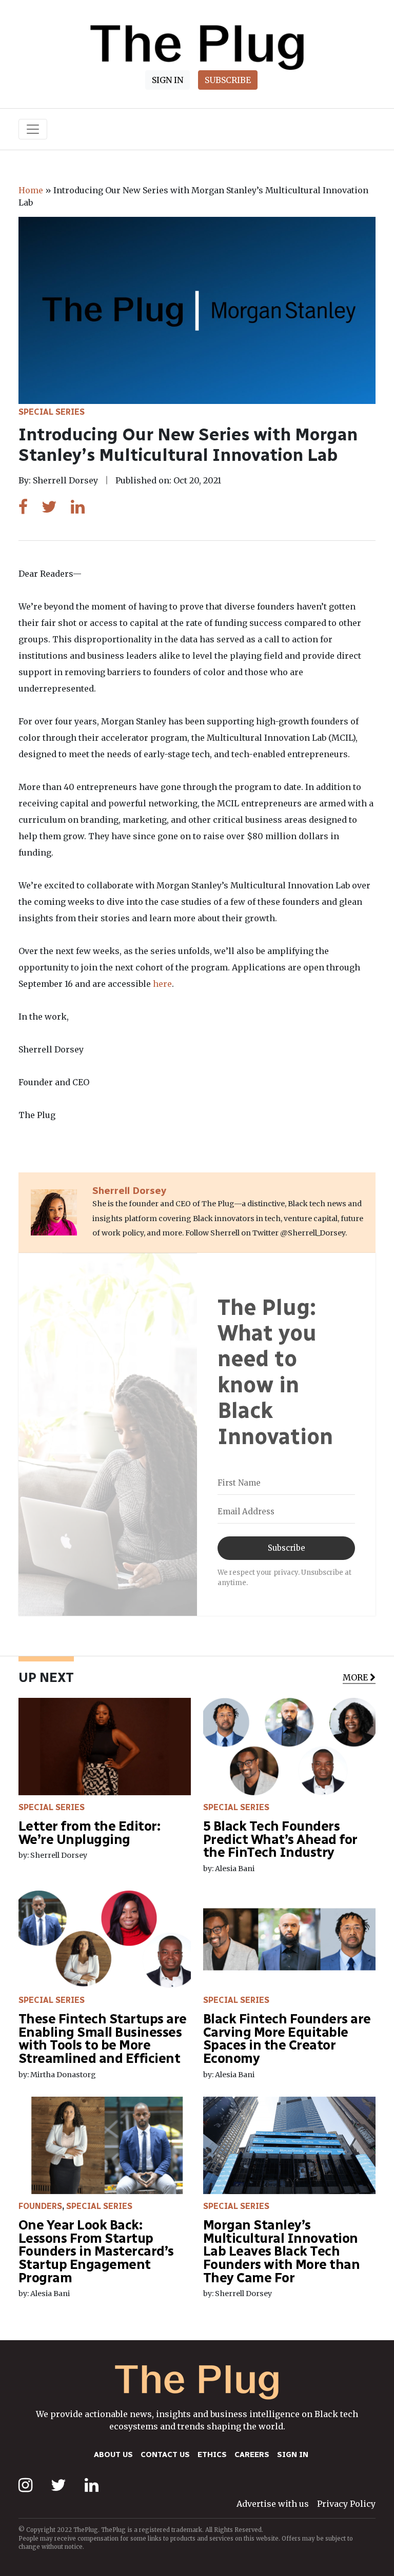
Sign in (293, 2455)
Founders (40, 2206)
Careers (252, 2455)
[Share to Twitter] (49, 507)
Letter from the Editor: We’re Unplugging (89, 1833)
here (162, 984)
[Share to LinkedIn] (78, 507)
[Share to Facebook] (23, 507)
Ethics (212, 2455)
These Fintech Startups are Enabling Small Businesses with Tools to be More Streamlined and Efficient (103, 2039)
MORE (355, 1677)
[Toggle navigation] (33, 129)
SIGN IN (168, 80)
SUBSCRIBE (228, 80)
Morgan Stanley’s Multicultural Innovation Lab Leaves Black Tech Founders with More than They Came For (281, 2251)
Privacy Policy (346, 2504)
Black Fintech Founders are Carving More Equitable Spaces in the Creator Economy (287, 2039)
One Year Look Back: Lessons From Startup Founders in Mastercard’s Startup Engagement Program (96, 2251)
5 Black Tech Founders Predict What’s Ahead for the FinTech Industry (280, 1839)
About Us (113, 2455)
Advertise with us (273, 2504)
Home (31, 190)
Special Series (52, 412)
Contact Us (165, 2455)
